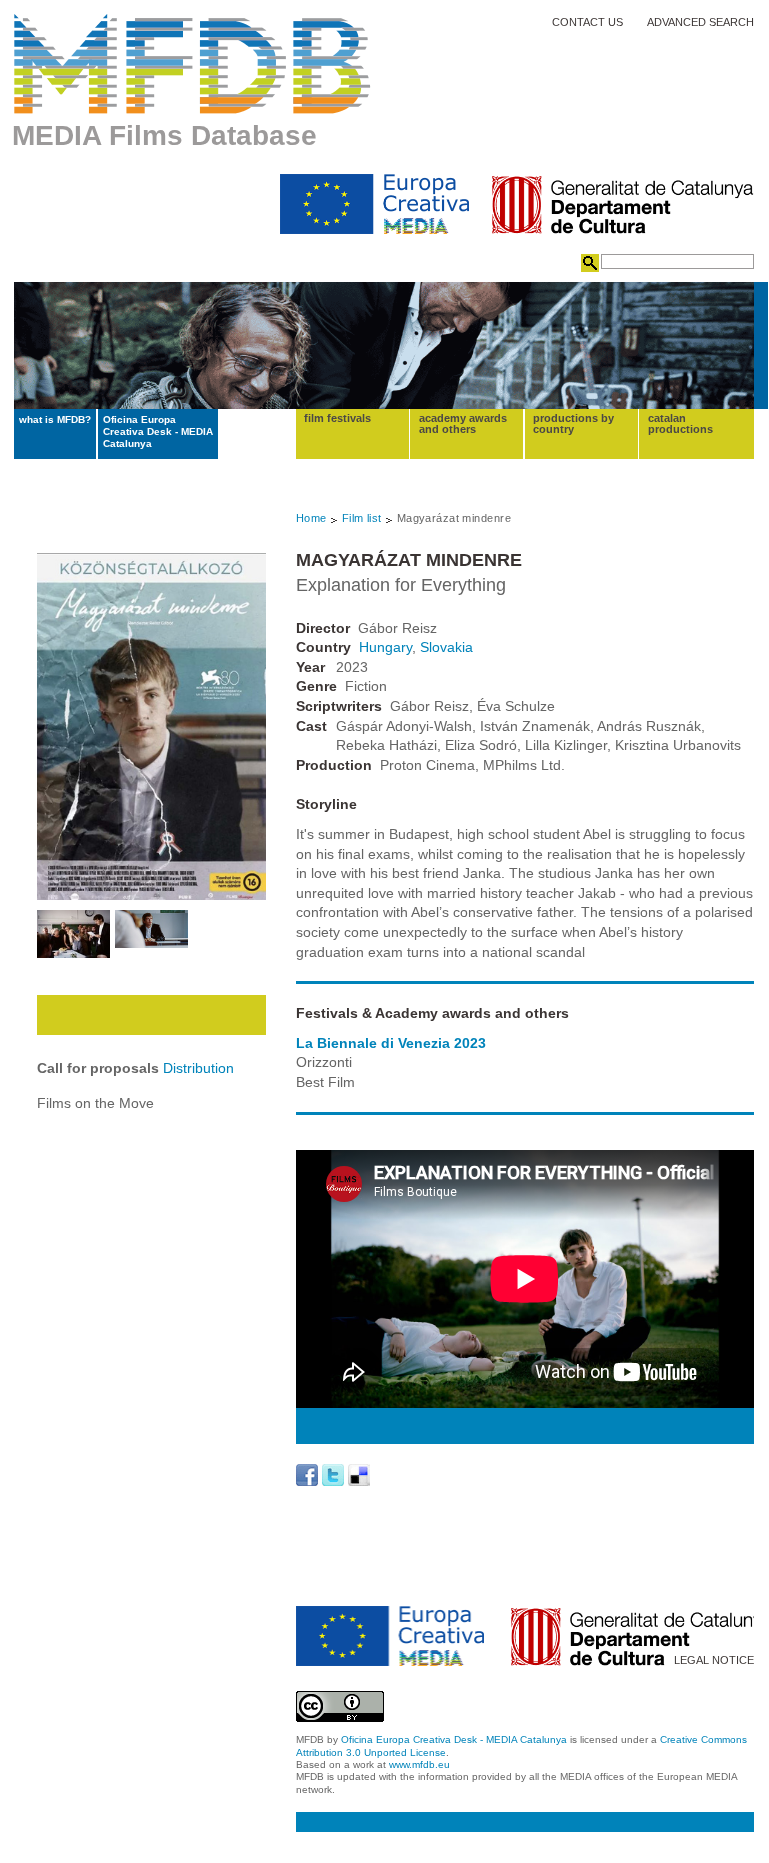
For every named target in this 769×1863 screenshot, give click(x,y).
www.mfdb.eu (419, 1764)
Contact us (587, 22)
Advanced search (700, 22)
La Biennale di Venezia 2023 (391, 1043)
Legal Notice (714, 1660)
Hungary (385, 647)
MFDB (192, 64)
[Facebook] (307, 1475)
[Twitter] (333, 1475)
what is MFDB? (55, 419)
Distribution (198, 1068)
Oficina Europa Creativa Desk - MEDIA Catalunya (158, 432)
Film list (362, 518)
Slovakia (446, 647)
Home (311, 518)
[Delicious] (359, 1475)
